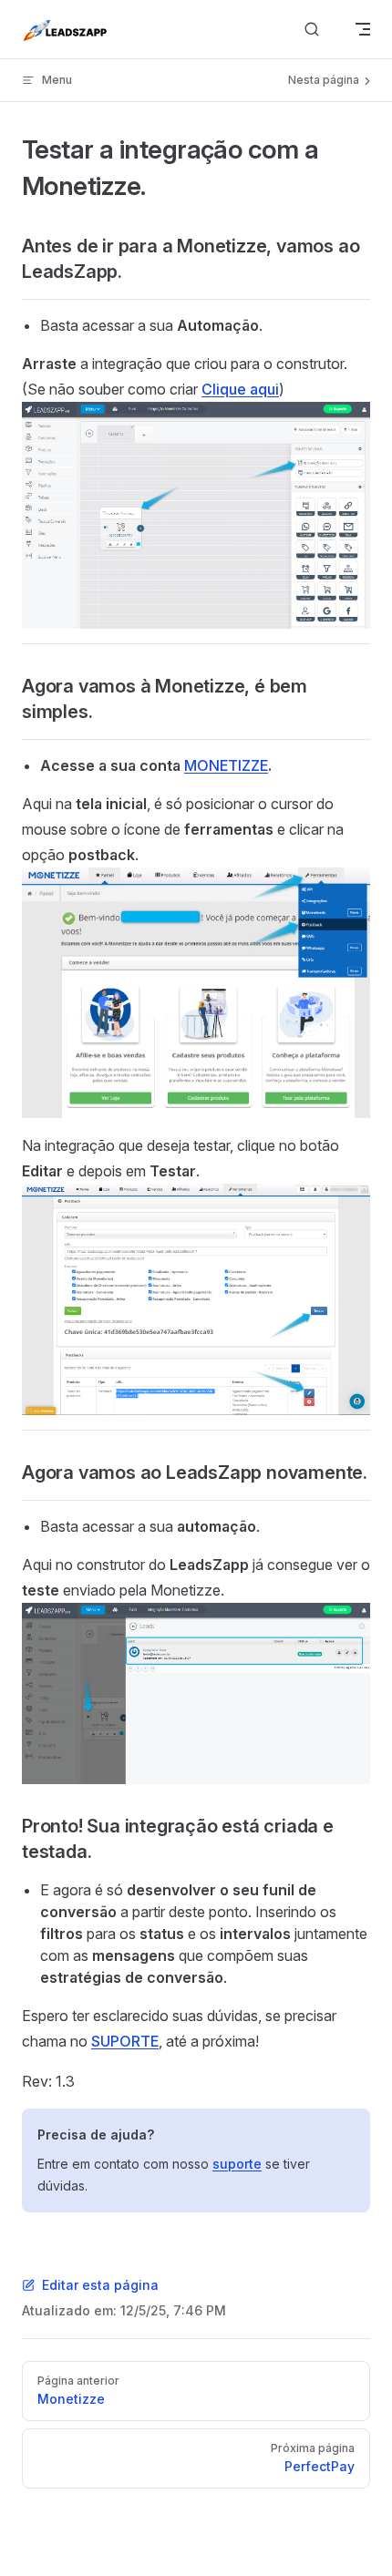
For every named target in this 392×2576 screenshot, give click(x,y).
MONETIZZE (226, 765)
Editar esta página (100, 2285)
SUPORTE (125, 2041)
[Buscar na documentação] (312, 30)
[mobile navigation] (363, 29)
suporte (237, 2164)
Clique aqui (240, 389)
